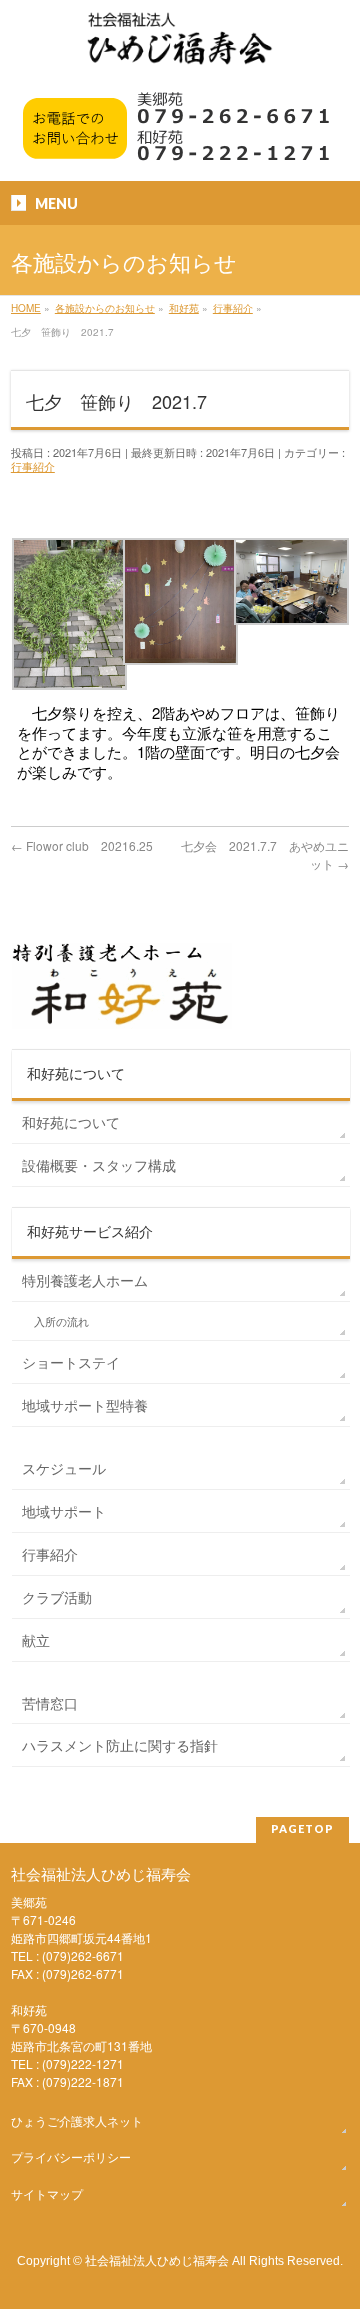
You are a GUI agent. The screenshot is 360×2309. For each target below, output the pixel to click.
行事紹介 (33, 466)
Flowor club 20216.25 (82, 845)
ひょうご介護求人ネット (77, 2120)
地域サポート (64, 1511)
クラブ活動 (57, 1597)
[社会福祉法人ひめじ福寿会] (180, 48)
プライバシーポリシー (71, 2156)
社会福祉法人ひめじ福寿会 (157, 2259)
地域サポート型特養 (85, 1405)
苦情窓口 (50, 1703)
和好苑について (71, 1122)
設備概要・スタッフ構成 (99, 1165)
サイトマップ (47, 2193)
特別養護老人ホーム (85, 1280)
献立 (36, 1640)
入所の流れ (61, 1321)
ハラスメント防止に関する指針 (120, 1745)
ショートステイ (71, 1362)
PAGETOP (302, 1828)
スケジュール (64, 1468)
